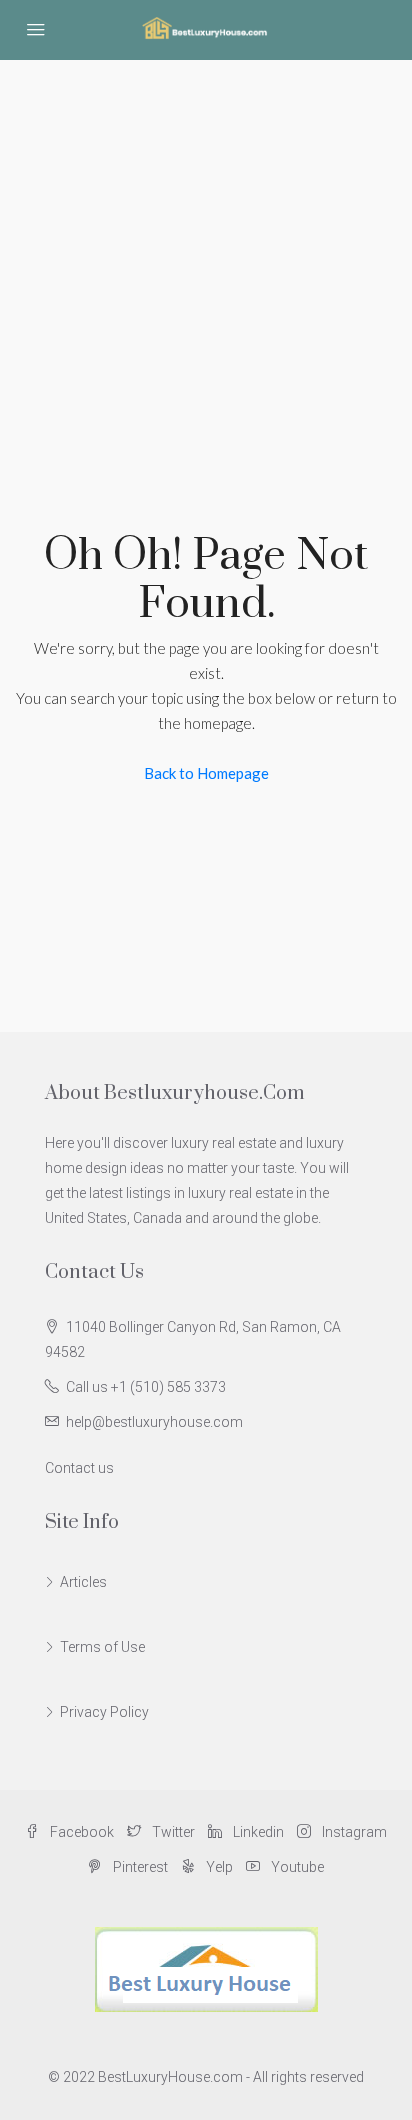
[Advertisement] (206, 276)
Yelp (218, 1867)
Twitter (172, 1832)
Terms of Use (102, 1647)
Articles (83, 1582)
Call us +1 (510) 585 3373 (146, 1387)
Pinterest (139, 1867)
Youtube (296, 1867)
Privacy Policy (104, 1712)
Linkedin (257, 1832)
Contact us (79, 1468)
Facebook (80, 1832)
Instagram (353, 1832)
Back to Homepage (206, 773)
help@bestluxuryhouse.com (154, 1422)
